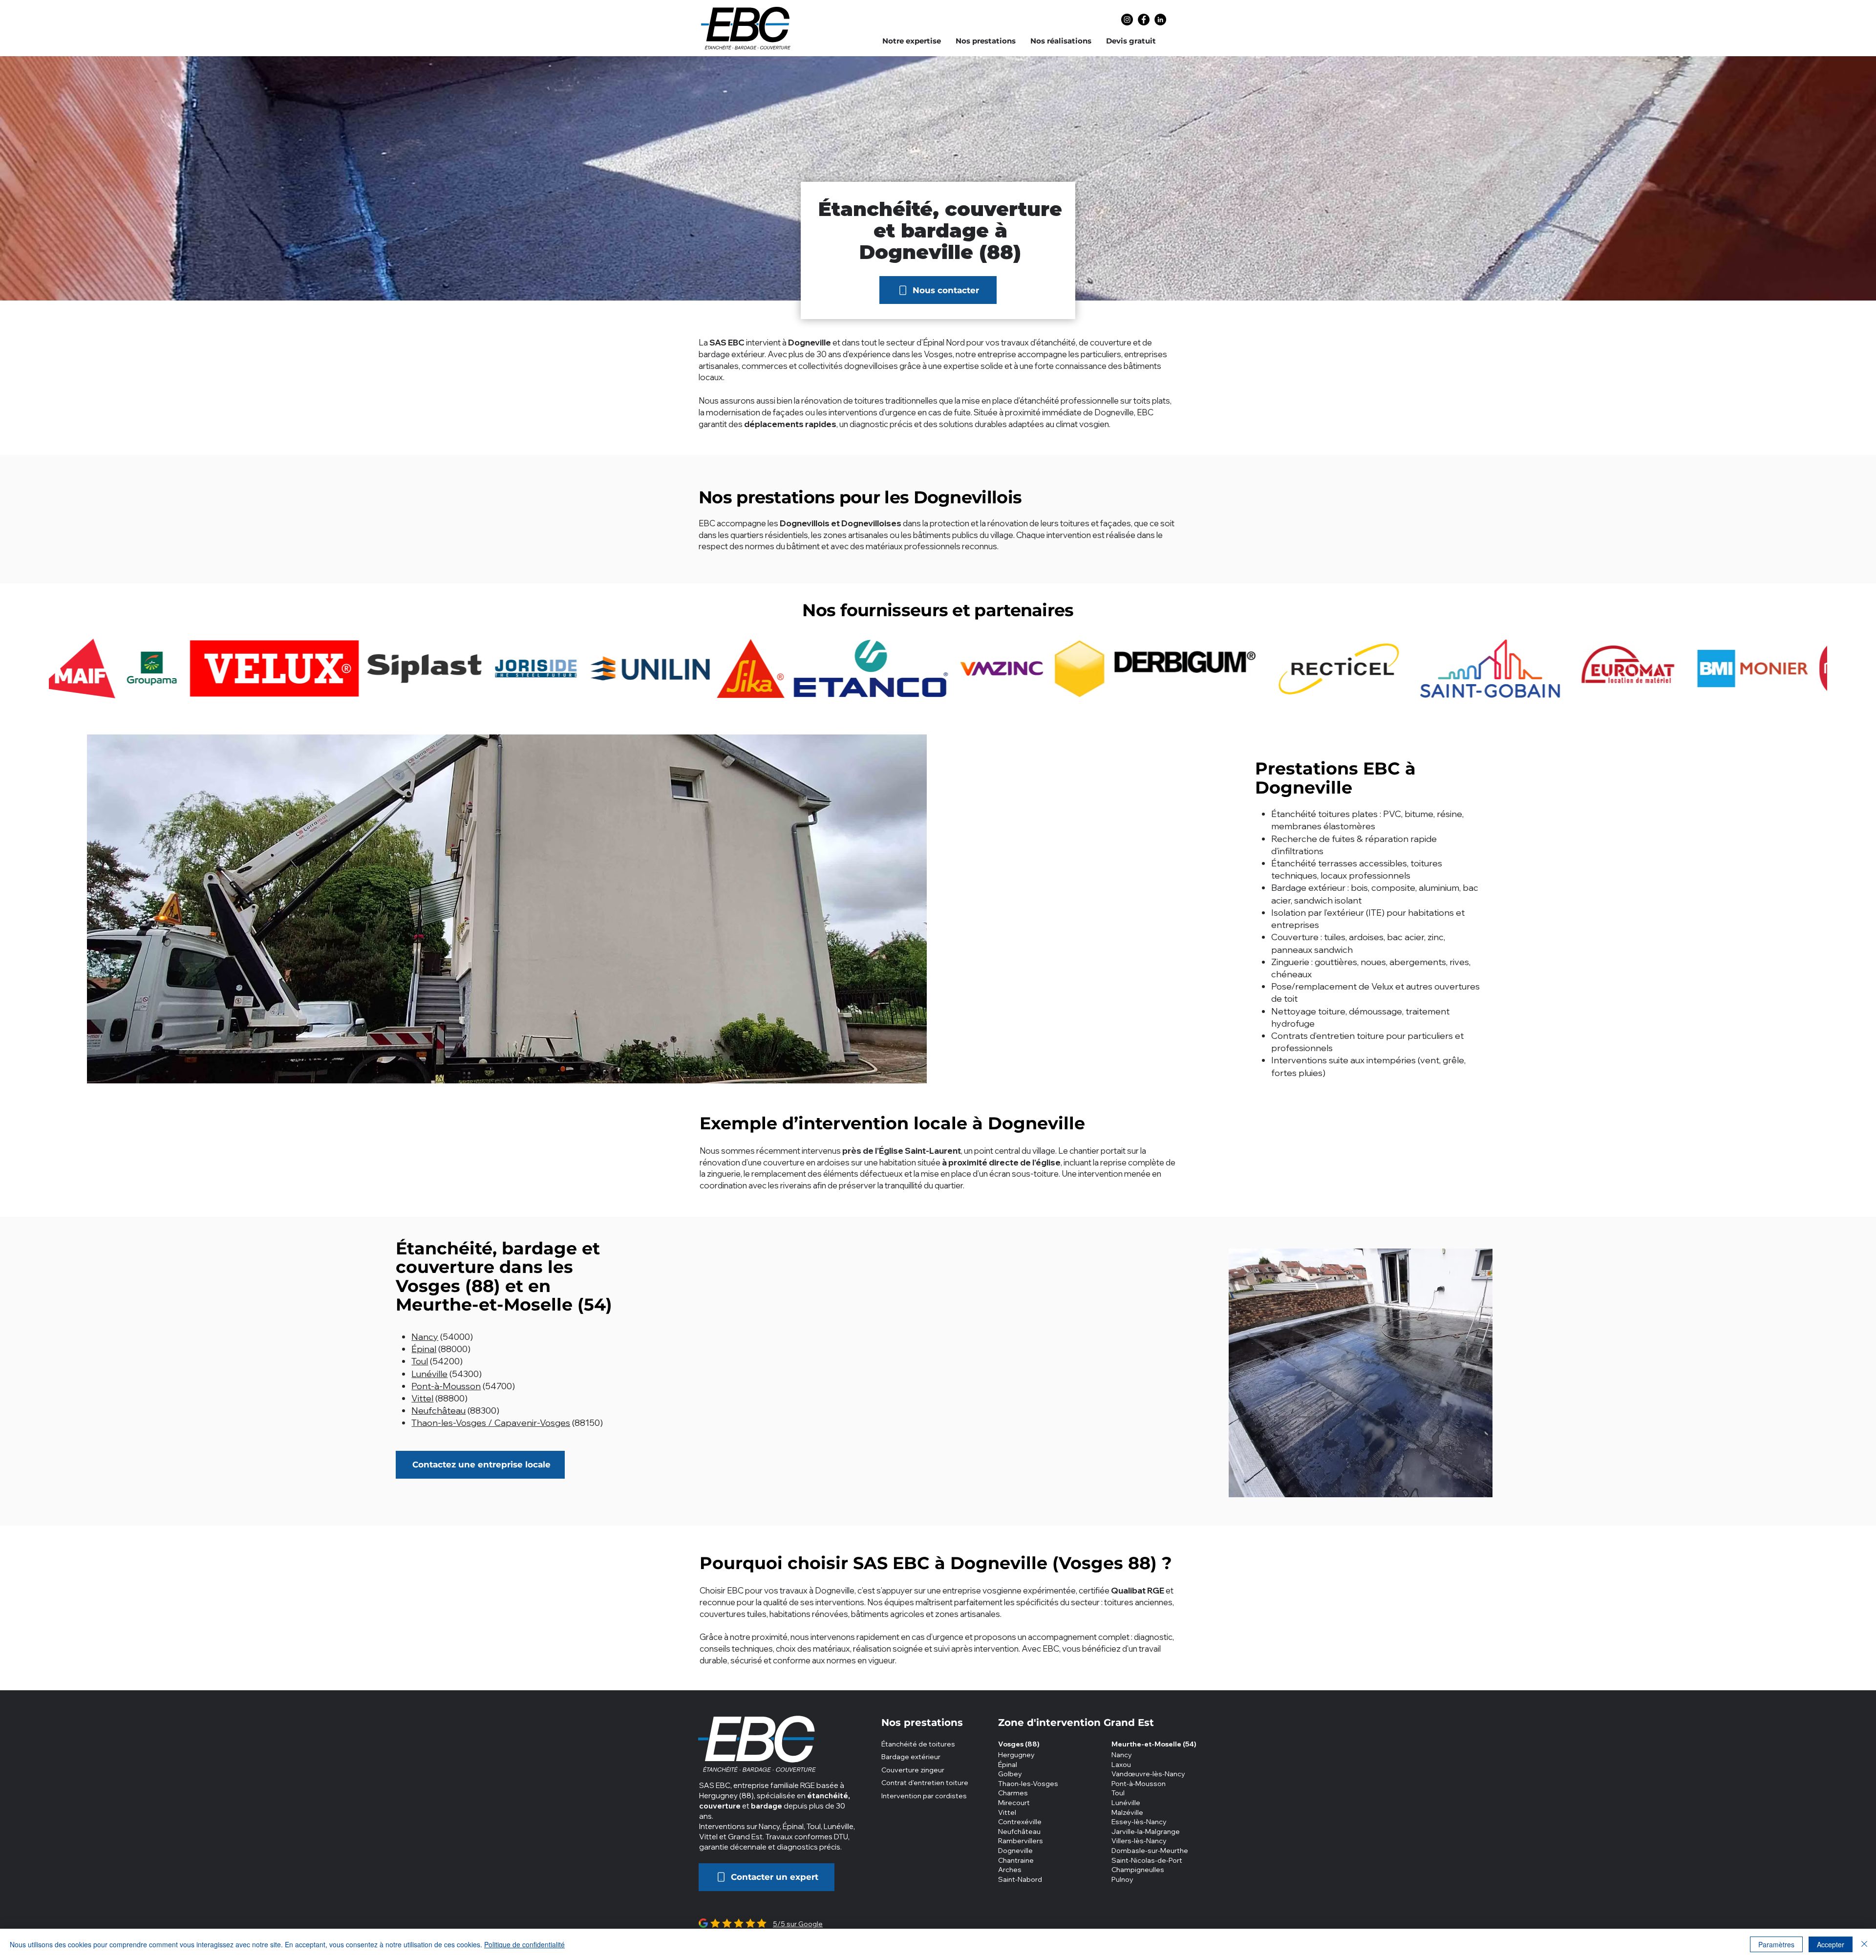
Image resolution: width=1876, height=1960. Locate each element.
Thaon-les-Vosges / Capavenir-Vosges (491, 1423)
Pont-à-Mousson (446, 1386)
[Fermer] (1864, 1944)
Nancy (425, 1337)
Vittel (422, 1398)
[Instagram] (1127, 20)
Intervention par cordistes (924, 1796)
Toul (420, 1361)
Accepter (1831, 1944)
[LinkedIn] (1160, 20)
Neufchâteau (438, 1411)
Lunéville (429, 1374)
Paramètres (1776, 1944)
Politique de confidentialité (524, 1944)
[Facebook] (1144, 20)
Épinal (424, 1349)
